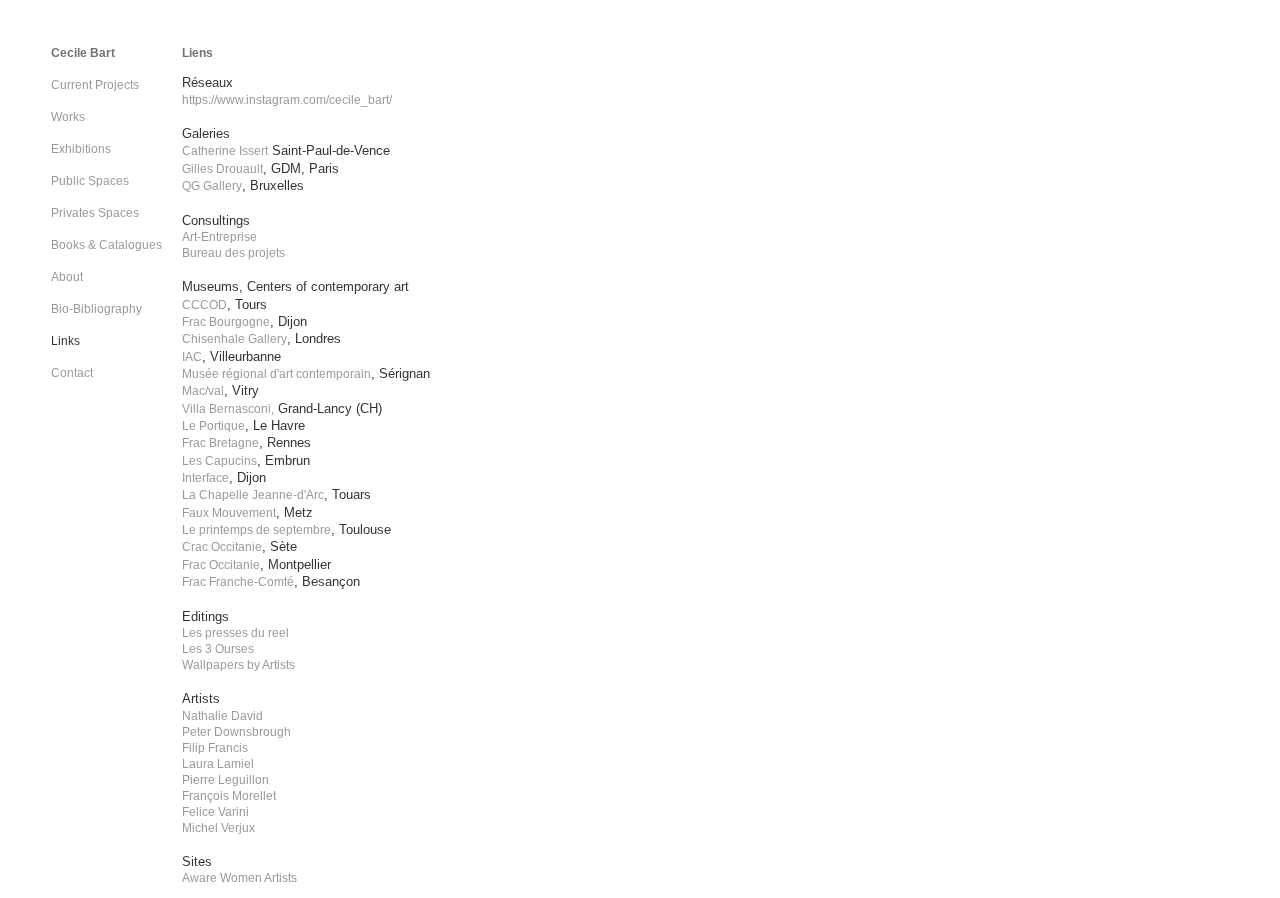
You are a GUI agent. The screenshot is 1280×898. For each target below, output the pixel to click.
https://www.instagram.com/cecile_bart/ (287, 100)
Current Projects (95, 85)
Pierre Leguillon (225, 780)
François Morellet (229, 796)
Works (68, 117)
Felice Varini (215, 812)
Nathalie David (222, 716)
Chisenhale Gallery (234, 339)
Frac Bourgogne (226, 322)
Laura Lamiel (218, 764)
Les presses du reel (235, 633)
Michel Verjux (218, 828)
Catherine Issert (225, 151)
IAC (192, 357)
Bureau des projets (233, 253)
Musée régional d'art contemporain (276, 374)
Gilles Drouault (222, 169)
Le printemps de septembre (256, 530)
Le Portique (213, 426)
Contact (72, 373)
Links (65, 341)
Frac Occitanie (221, 565)
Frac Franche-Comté (238, 582)
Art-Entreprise (219, 237)
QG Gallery (212, 186)
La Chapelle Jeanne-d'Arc (253, 495)
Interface (205, 478)
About (67, 277)
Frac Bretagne (220, 443)
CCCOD (204, 305)
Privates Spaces (95, 213)
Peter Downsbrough (236, 732)
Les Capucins (219, 461)
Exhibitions (81, 149)
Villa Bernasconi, (228, 409)
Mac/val (203, 391)
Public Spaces (90, 181)
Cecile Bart (83, 53)
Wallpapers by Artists (238, 665)
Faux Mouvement (229, 513)
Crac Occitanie (222, 547)
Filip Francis (215, 748)
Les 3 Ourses (218, 649)
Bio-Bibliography (96, 309)
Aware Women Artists (239, 878)
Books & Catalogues (106, 245)
